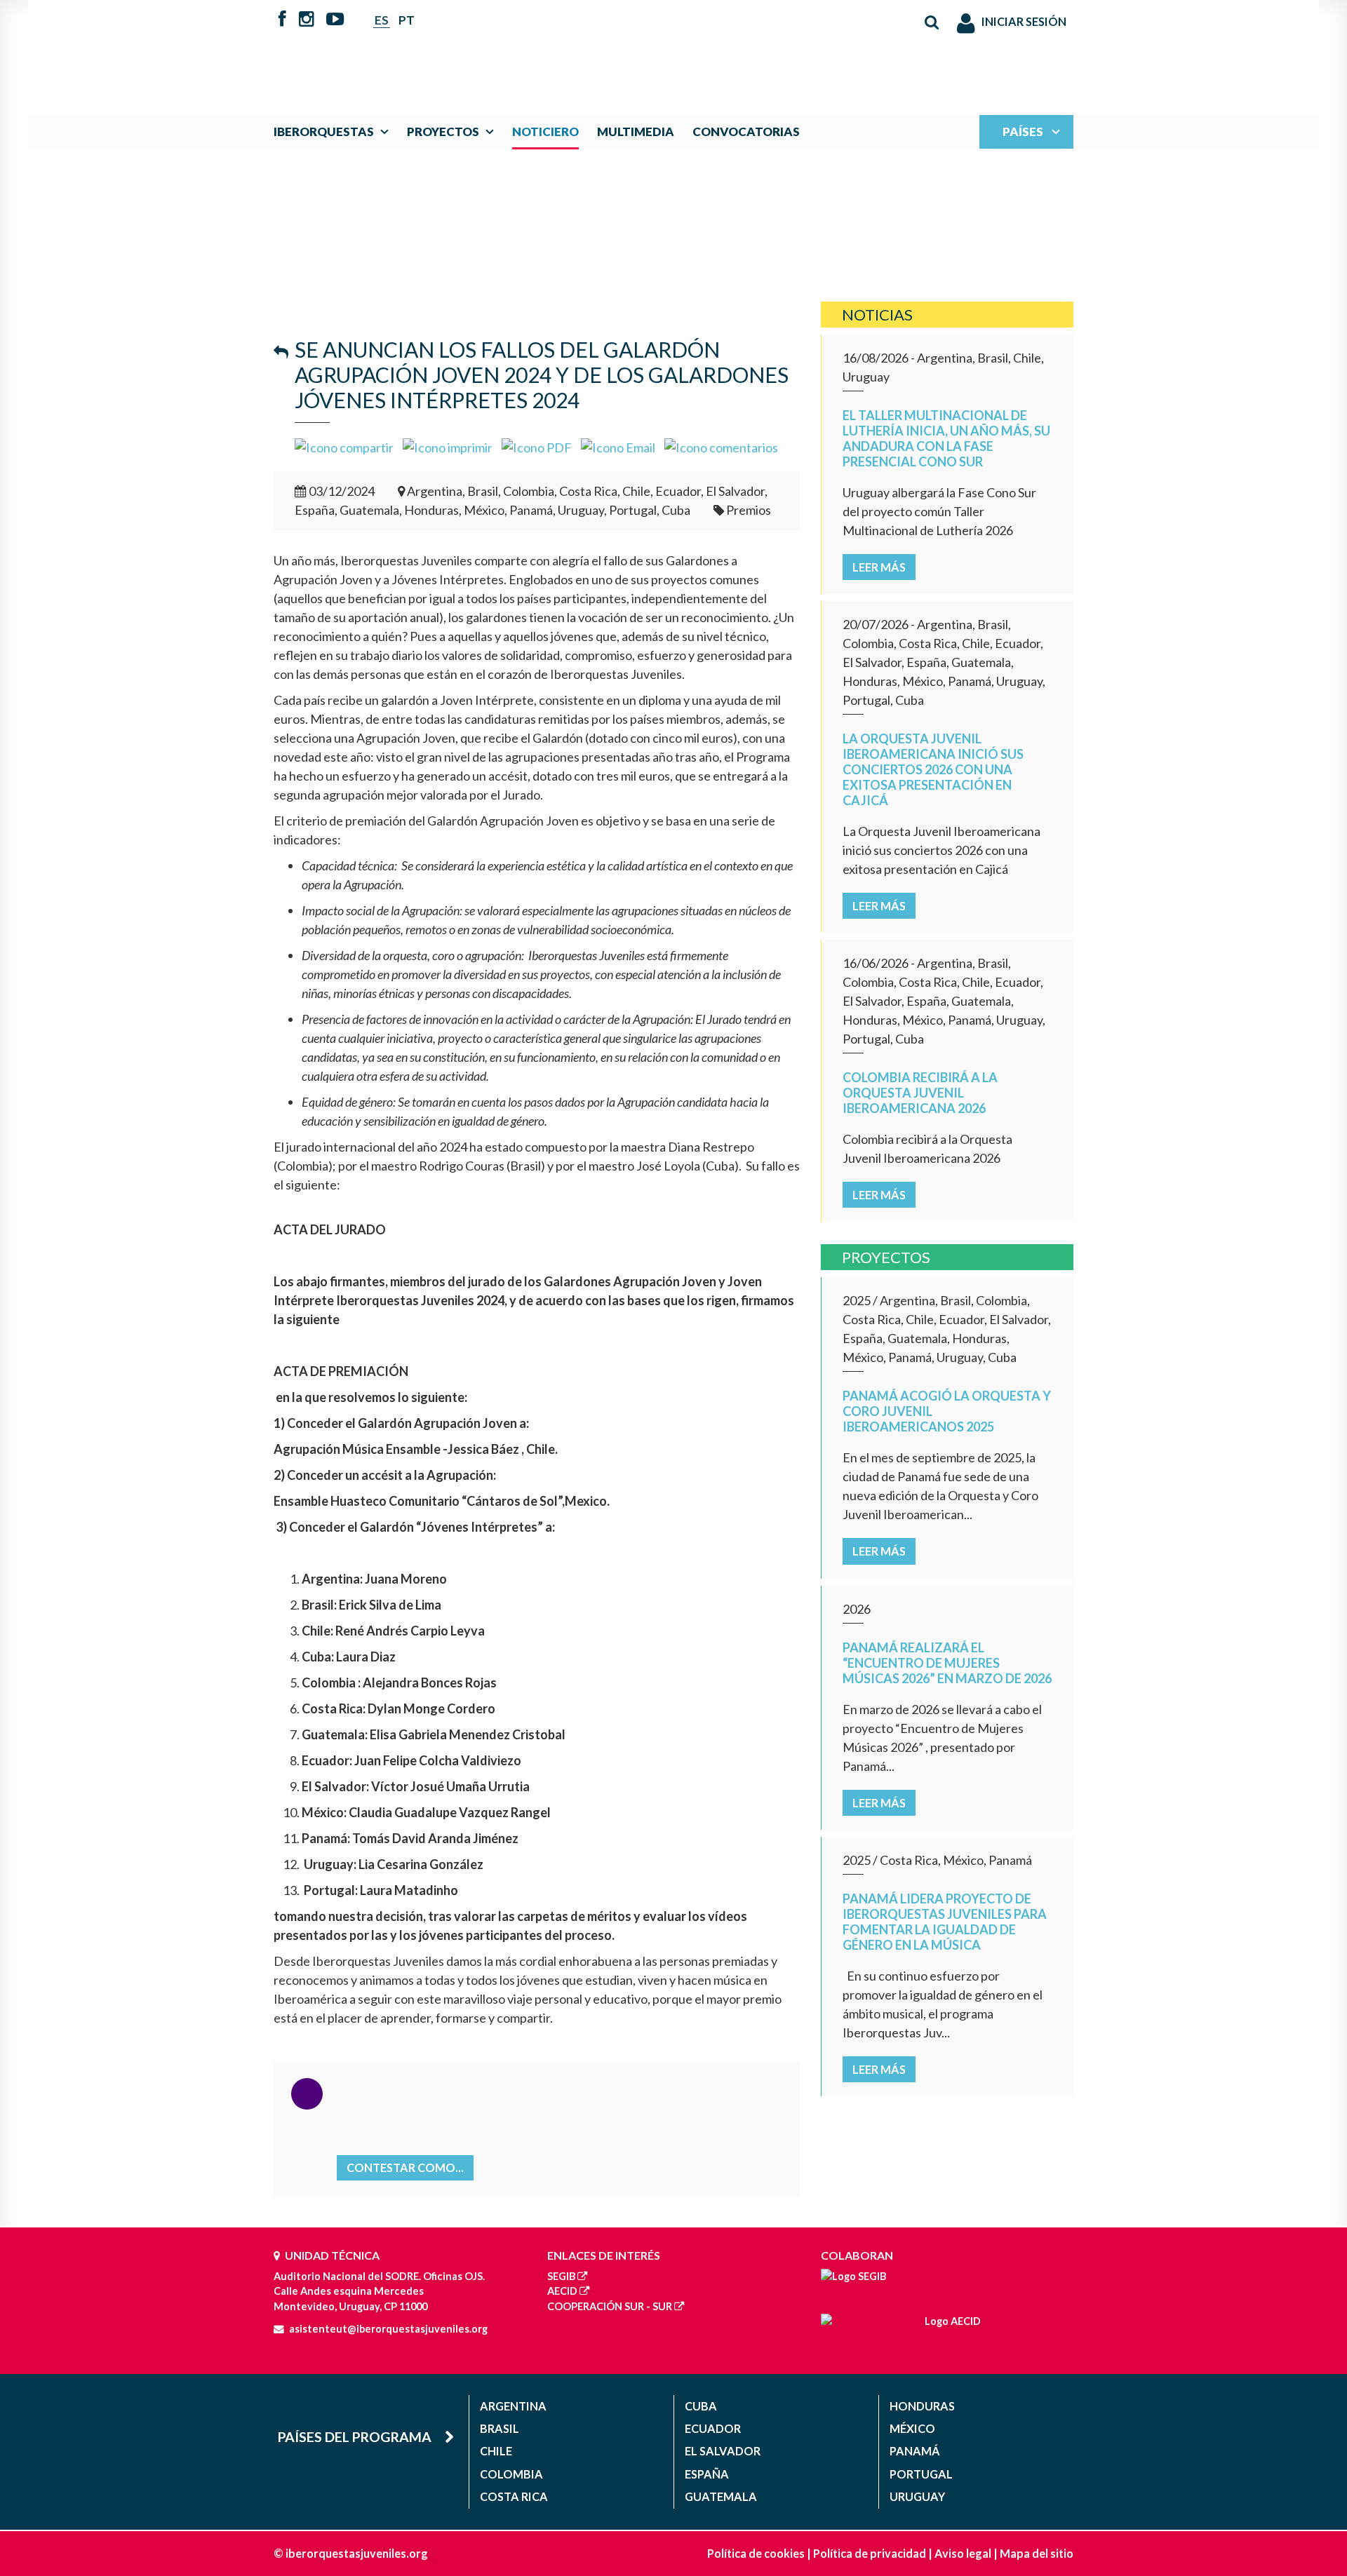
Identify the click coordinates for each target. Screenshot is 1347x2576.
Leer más (879, 567)
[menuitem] (334, 132)
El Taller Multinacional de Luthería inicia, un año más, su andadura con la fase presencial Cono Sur (946, 438)
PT (407, 20)
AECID (562, 2291)
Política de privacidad (870, 2553)
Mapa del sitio (1037, 2553)
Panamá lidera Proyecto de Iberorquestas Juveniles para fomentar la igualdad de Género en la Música (945, 1922)
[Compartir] (344, 446)
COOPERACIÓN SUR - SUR (610, 2306)
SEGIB (561, 2276)
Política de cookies (756, 2553)
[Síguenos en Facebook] (282, 20)
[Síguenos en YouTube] (335, 20)
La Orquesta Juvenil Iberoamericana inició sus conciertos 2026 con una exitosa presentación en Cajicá (933, 769)
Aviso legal (963, 2553)
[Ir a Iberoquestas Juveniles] (641, 50)
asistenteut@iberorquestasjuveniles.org (388, 2329)
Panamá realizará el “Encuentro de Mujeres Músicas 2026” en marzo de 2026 (947, 1663)
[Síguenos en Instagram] (307, 20)
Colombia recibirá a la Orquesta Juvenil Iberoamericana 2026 (920, 1093)
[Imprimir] (448, 446)
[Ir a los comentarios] (721, 446)
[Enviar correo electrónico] (618, 446)
